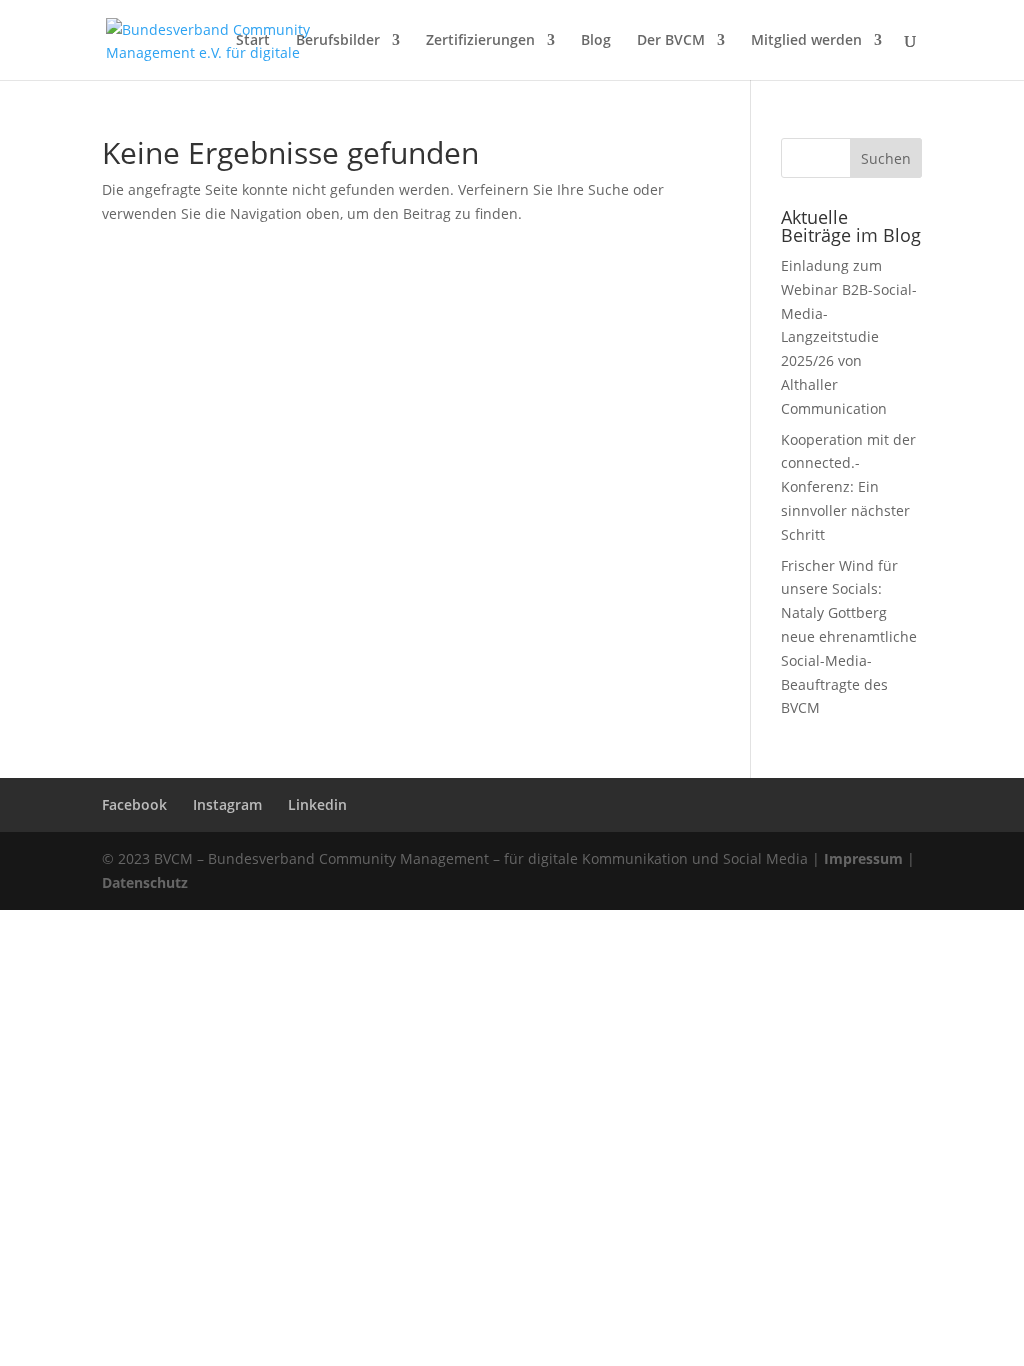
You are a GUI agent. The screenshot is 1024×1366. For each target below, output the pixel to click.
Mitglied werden (806, 41)
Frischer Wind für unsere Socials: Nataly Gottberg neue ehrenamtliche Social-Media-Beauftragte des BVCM (849, 637)
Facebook (134, 804)
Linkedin (317, 804)
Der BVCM (671, 41)
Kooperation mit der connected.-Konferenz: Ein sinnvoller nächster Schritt (848, 487)
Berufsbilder (338, 41)
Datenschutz (145, 882)
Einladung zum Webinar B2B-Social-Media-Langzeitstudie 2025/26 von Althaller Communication (849, 337)
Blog (596, 41)
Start (253, 41)
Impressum (863, 858)
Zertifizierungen (480, 41)
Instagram (227, 804)
